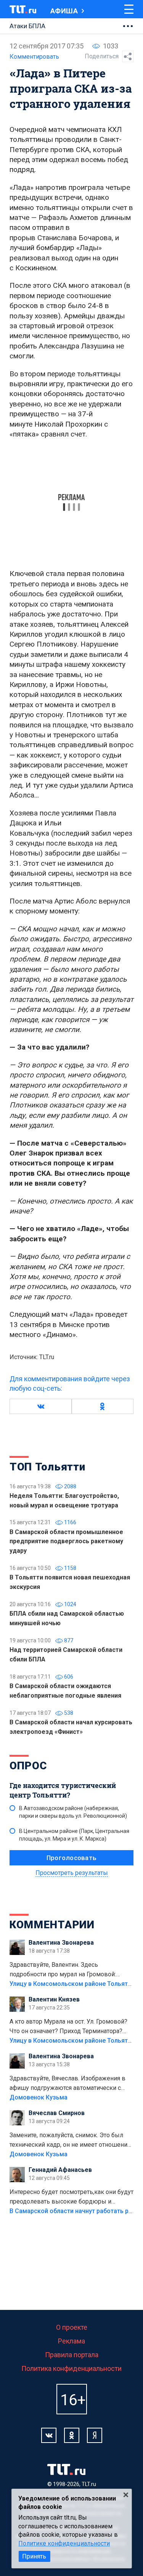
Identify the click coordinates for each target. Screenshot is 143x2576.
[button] (41, 1406)
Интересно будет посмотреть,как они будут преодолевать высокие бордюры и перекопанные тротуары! (71, 2197)
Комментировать (34, 57)
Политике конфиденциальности (64, 2543)
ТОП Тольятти (47, 1467)
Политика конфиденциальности (71, 2368)
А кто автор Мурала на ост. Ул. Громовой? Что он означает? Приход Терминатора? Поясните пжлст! (68, 2027)
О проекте (72, 2327)
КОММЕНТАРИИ (52, 1925)
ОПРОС (28, 1766)
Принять (34, 2556)
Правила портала (72, 2355)
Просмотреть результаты (72, 1873)
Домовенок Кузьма (39, 2097)
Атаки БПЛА (27, 26)
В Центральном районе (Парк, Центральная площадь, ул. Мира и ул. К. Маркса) (74, 1835)
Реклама (71, 2341)
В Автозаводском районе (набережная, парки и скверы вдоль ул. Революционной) (73, 1812)
